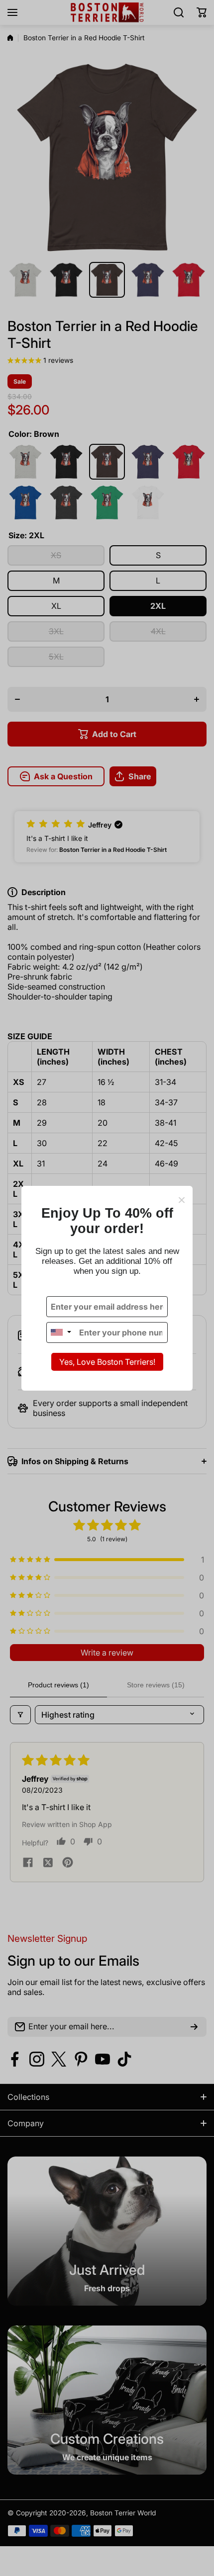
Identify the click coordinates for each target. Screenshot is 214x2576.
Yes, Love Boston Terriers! (107, 1362)
